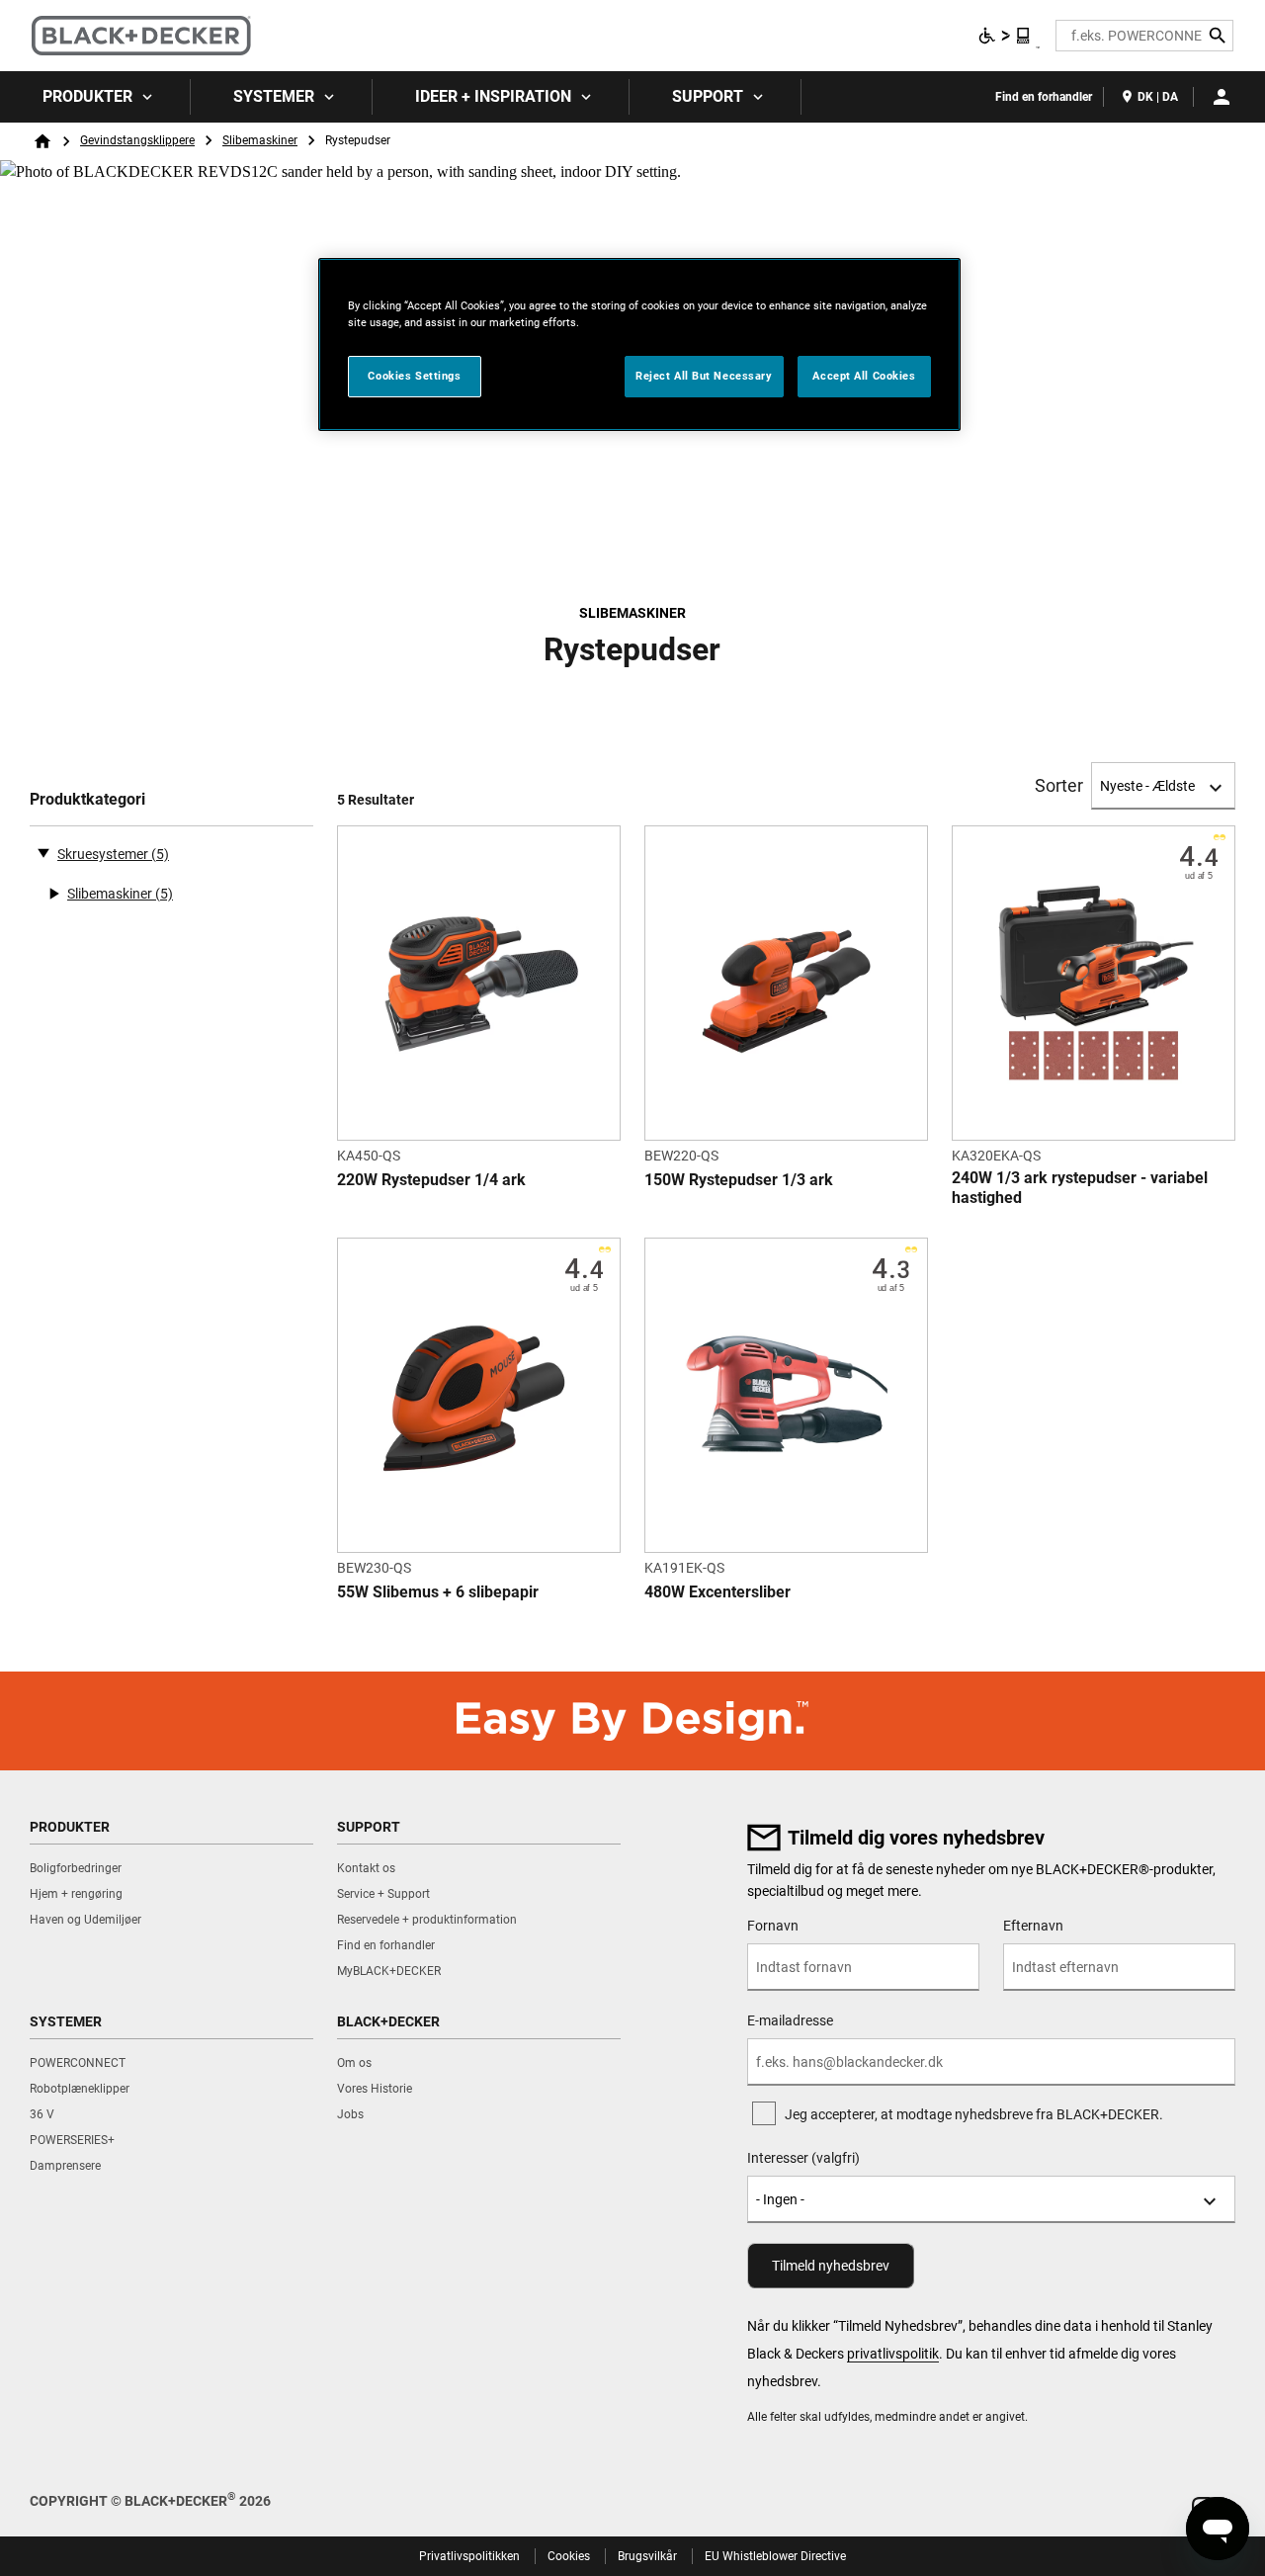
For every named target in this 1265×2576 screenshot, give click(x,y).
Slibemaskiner (260, 140)
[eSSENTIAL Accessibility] (1005, 36)
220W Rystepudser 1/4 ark (431, 1180)
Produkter (87, 96)
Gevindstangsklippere (137, 140)
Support (708, 96)
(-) (43, 852)
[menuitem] (95, 97)
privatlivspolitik (893, 2354)
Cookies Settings (414, 376)
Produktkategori (87, 799)
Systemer (274, 96)
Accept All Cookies (864, 376)
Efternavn (1033, 1926)
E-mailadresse (790, 2020)
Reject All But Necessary (704, 376)
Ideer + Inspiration (493, 96)
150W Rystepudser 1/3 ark (739, 1180)
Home (42, 141)
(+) (53, 894)
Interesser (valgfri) (803, 2158)
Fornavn (773, 1926)
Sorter (1059, 786)
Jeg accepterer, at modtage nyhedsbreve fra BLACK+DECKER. (974, 2114)
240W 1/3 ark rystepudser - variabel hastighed (1080, 1188)
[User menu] (1222, 97)
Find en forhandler (1044, 97)
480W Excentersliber (717, 1592)
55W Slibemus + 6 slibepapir (438, 1592)
